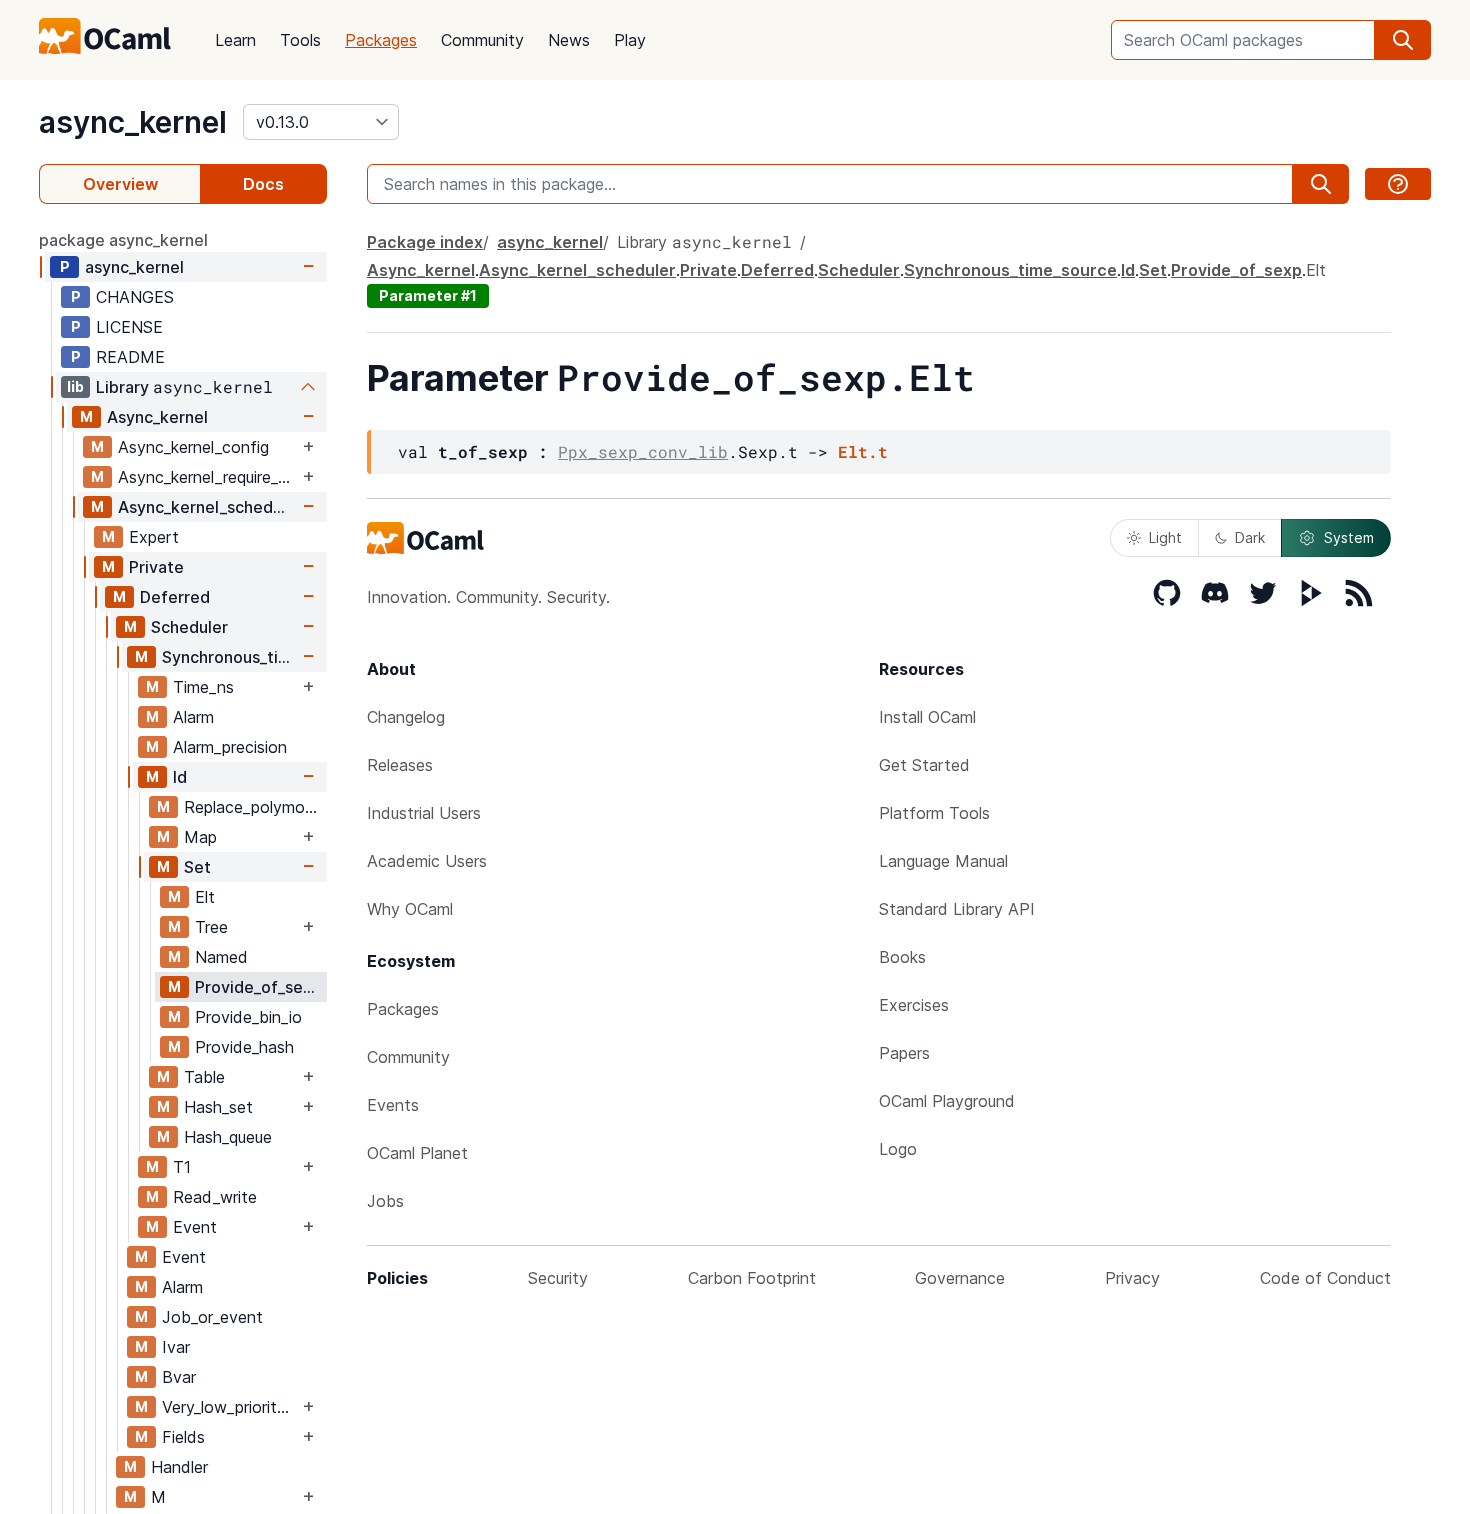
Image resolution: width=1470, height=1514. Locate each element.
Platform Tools (934, 813)
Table (204, 1077)
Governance (960, 1278)
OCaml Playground (947, 1101)
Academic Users (427, 861)
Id (180, 777)
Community (482, 40)
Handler (179, 1467)
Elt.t (863, 451)
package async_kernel (123, 240)
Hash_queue (228, 1137)
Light (1165, 537)
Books (902, 957)
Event (195, 1227)
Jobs (385, 1201)
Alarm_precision (230, 747)
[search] (1403, 40)
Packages (381, 40)
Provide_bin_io (248, 1017)
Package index (425, 242)
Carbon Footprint (752, 1278)
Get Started (924, 765)
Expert (154, 537)
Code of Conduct (1325, 1278)
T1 (182, 1167)
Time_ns (203, 687)
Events (393, 1105)
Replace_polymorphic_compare (255, 807)
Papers (904, 1053)
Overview (120, 184)
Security (558, 1278)
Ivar (176, 1347)
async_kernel (133, 122)
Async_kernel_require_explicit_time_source (208, 477)
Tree (211, 927)
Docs (263, 184)
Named (221, 957)
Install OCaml (927, 717)
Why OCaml (410, 909)
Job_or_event (212, 1317)
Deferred (175, 597)
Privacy (1132, 1278)
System (1349, 537)
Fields (183, 1437)
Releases (400, 765)
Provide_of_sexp (258, 987)
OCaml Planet (417, 1153)
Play (630, 40)
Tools (300, 40)
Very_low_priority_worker (230, 1407)
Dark (1250, 537)
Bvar (179, 1377)
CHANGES (135, 297)
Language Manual (943, 861)
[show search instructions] (1398, 184)
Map (200, 837)
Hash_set (218, 1107)
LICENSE (129, 327)
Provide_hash (244, 1047)
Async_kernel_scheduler (208, 507)
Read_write (215, 1197)
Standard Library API (957, 909)
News (569, 40)
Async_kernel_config (193, 447)
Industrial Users (424, 813)
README (130, 357)
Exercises (914, 1005)
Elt (205, 897)
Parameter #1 (428, 295)
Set (197, 867)
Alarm (193, 717)
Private (156, 567)
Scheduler (189, 627)
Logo (898, 1149)
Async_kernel (157, 417)
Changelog (406, 717)
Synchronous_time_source (230, 657)
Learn (235, 40)
